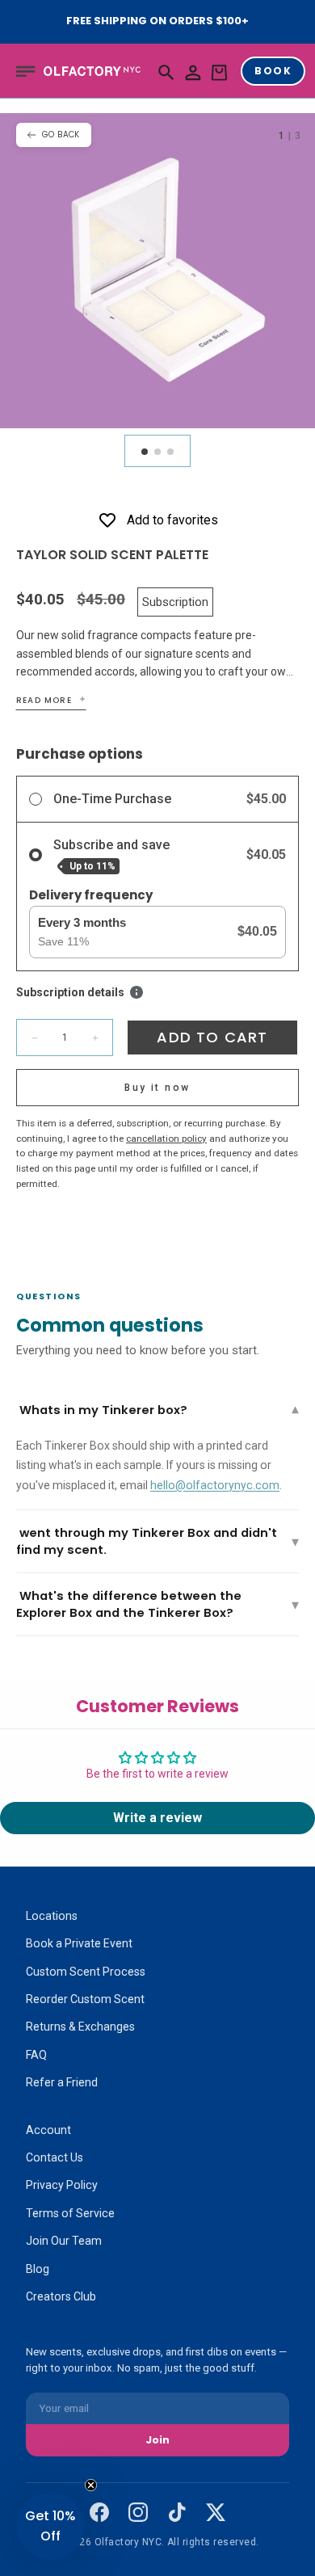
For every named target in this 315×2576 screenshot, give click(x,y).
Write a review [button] (157, 1818)
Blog (38, 2269)
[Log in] (193, 73)
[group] (157, 271)
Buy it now (157, 1088)
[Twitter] (216, 2512)
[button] (26, 71)
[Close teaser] (91, 2485)
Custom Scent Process (86, 1972)
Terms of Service (70, 2213)
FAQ (36, 2055)
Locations (52, 1916)
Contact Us (55, 2157)
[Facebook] (99, 2512)
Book (273, 71)
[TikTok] (177, 2512)
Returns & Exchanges (80, 2027)
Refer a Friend (62, 2082)
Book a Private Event (79, 1943)
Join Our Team (64, 2241)
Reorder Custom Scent (85, 1999)
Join (157, 2440)
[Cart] (219, 73)
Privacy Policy (62, 2185)
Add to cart (212, 1037)
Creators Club (61, 2296)
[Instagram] (138, 2512)
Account (48, 2130)
